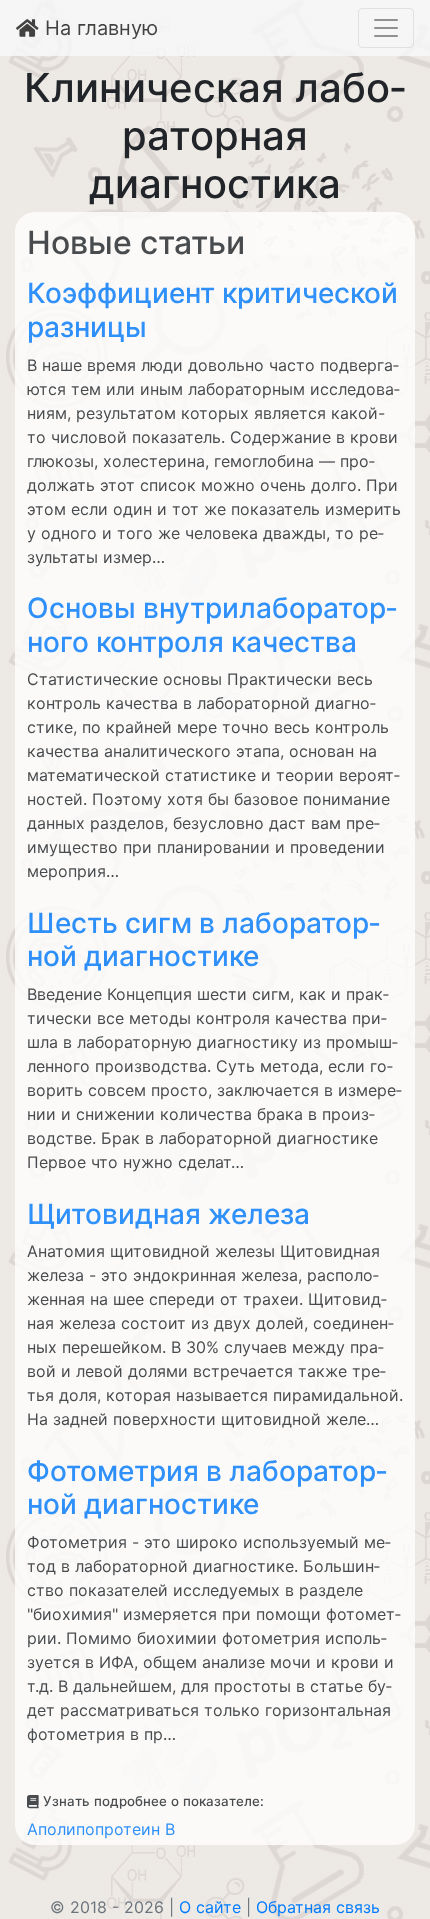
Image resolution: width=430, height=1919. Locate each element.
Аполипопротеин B (101, 1829)
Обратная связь (318, 1907)
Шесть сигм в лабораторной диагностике (203, 940)
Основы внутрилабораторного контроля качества (212, 625)
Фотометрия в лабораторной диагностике (207, 1488)
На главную (98, 28)
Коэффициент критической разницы (212, 310)
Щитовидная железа (168, 1214)
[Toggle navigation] (386, 28)
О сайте (210, 1907)
